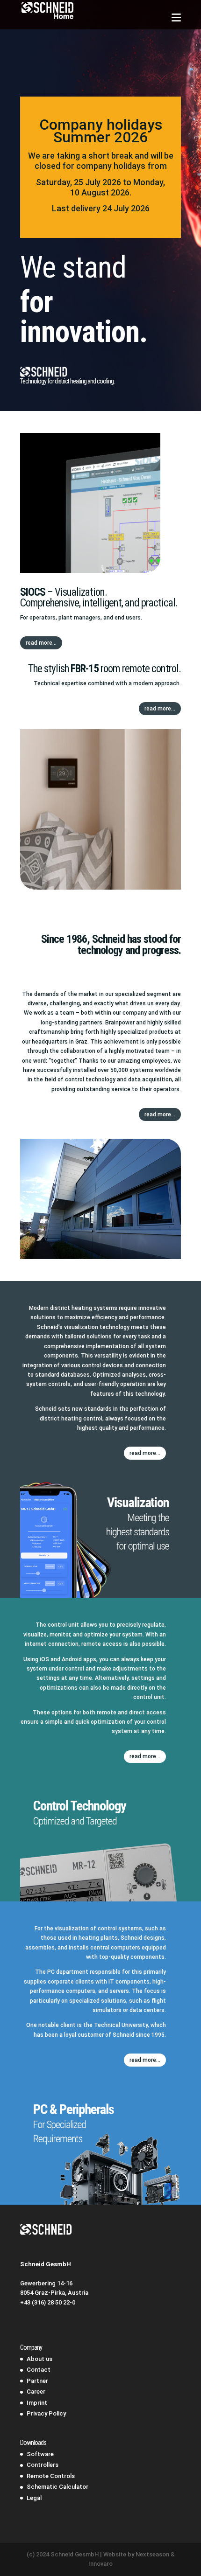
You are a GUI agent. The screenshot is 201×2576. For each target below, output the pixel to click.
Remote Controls (51, 2476)
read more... (41, 643)
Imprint (37, 2403)
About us (39, 2359)
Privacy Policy (46, 2413)
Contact (39, 2370)
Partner (37, 2381)
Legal (34, 2498)
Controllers (43, 2465)
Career (36, 2392)
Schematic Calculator (57, 2487)
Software (40, 2454)
